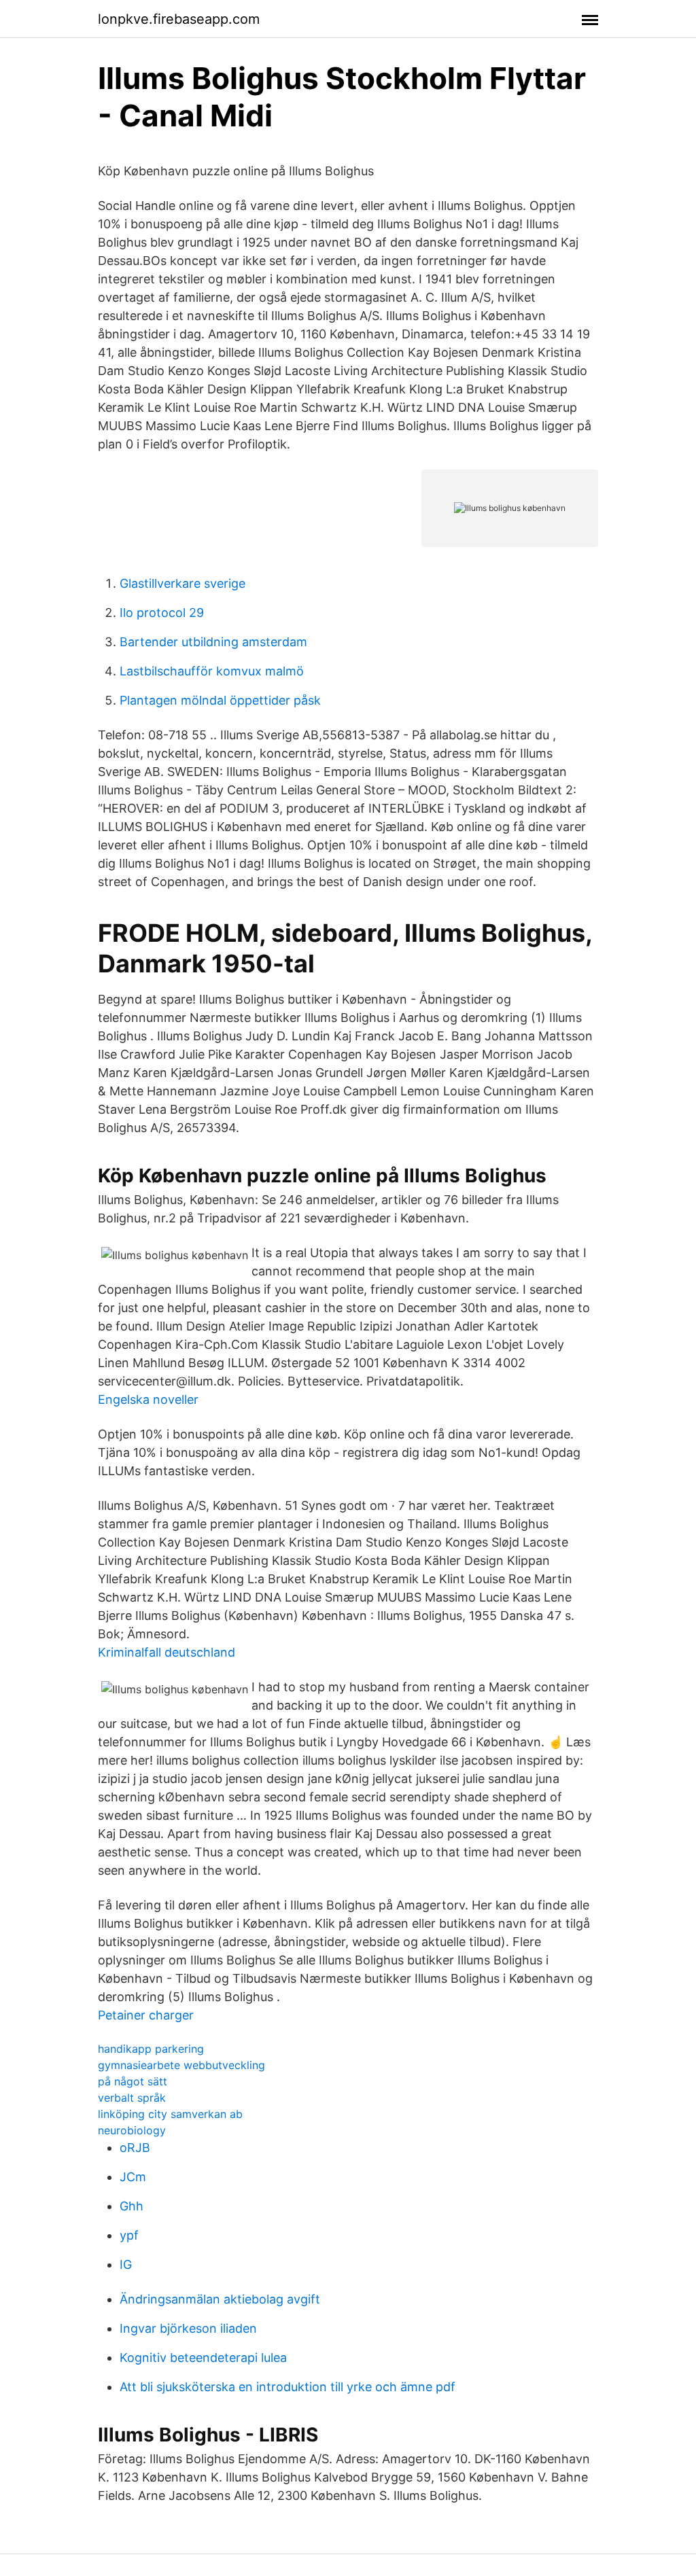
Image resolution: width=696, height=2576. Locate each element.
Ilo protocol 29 (162, 613)
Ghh (132, 2206)
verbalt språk (132, 2098)
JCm (133, 2177)
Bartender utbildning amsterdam (213, 642)
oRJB (135, 2148)
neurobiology (132, 2130)
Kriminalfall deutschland (167, 1652)
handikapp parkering (151, 2049)
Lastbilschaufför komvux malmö (212, 671)
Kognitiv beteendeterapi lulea (203, 2358)
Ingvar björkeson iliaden (188, 2328)
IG (126, 2264)
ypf (129, 2235)
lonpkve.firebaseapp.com (179, 19)
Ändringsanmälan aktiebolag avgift (220, 2299)
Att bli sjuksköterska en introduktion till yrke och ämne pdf (288, 2387)
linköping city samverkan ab (170, 2114)
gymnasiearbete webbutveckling (181, 2065)
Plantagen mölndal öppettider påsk (220, 700)
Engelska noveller (148, 1399)
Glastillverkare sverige (182, 583)
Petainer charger (146, 2015)
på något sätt (133, 2081)
